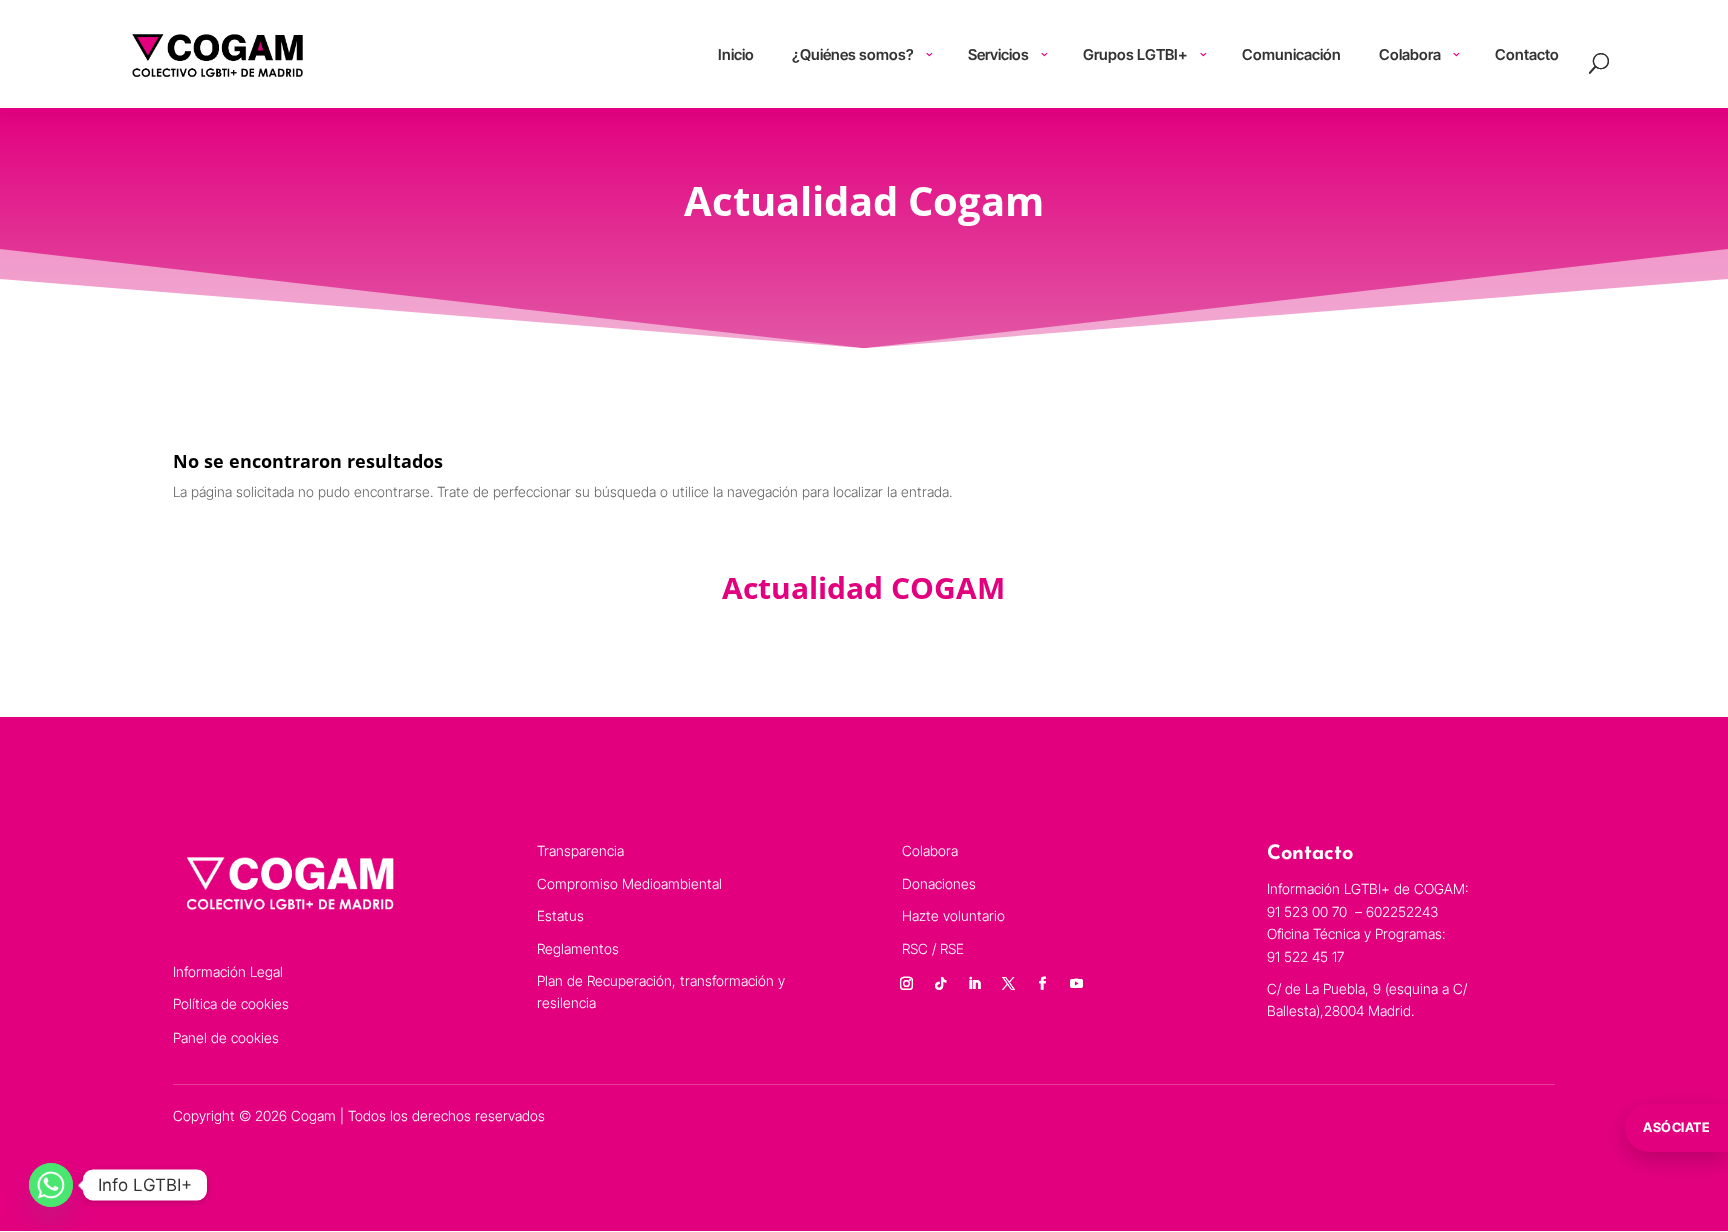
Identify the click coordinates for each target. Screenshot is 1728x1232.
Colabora (1410, 54)
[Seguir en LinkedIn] (975, 984)
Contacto (1527, 54)
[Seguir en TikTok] (941, 984)
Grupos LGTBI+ (1135, 54)
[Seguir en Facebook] (1043, 984)
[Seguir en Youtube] (1077, 984)
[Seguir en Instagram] (907, 984)
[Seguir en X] (1009, 984)
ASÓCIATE (1676, 1127)
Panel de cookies (226, 1037)
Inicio (736, 54)
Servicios (998, 54)
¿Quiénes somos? (853, 54)
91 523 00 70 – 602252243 (1354, 911)
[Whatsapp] (51, 1185)
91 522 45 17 (1305, 956)
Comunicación (1291, 54)
